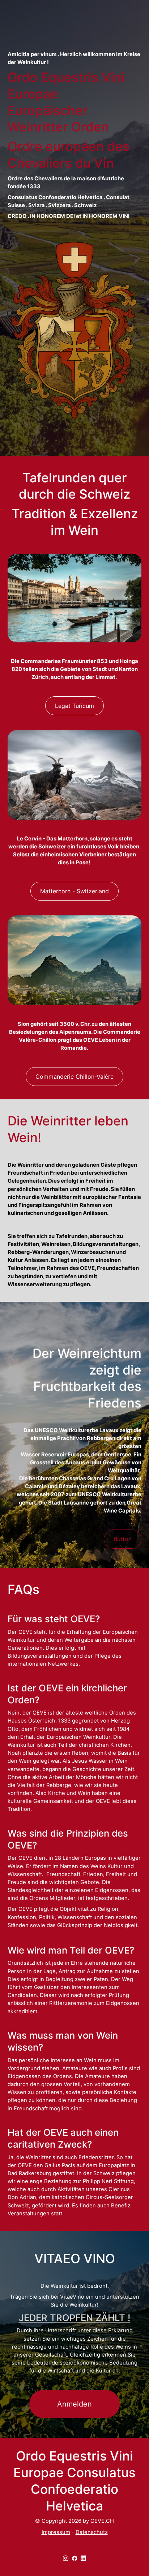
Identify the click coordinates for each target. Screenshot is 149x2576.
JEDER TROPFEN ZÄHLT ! (75, 2318)
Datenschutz (92, 2532)
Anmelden (74, 2404)
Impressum (56, 2532)
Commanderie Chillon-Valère (74, 1077)
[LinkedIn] (83, 2558)
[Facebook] (75, 2558)
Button (123, 1539)
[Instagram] (66, 2558)
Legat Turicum (74, 706)
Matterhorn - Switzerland (74, 891)
